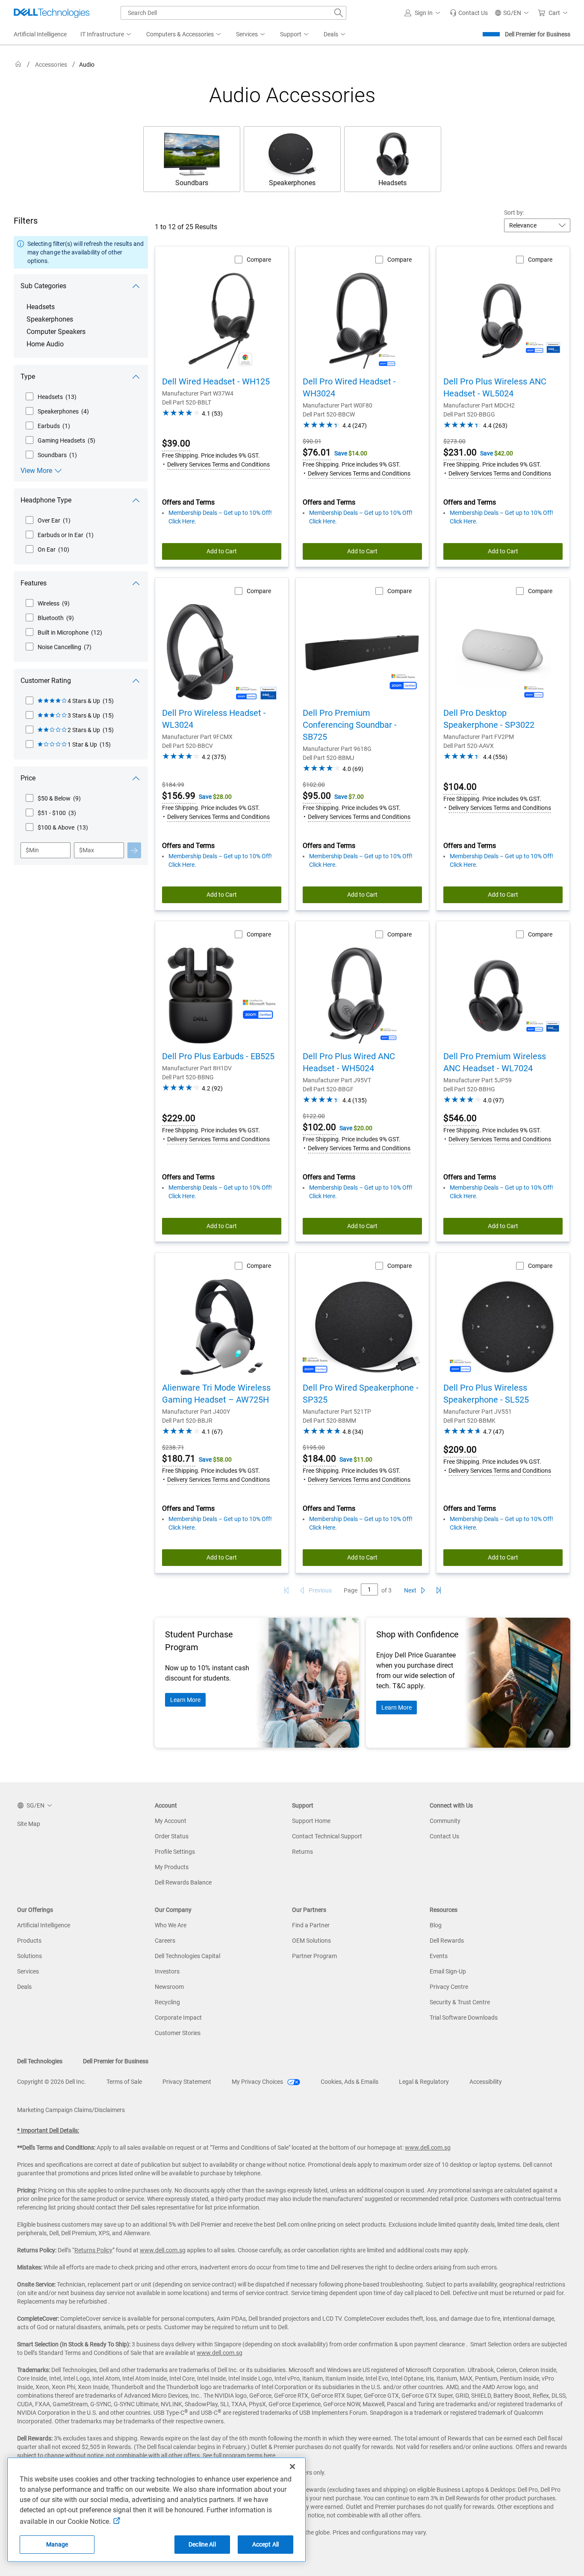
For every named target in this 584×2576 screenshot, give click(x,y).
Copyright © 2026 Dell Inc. (52, 2082)
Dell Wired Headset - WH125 (216, 381)
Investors (167, 1971)
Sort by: (514, 213)
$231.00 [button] (460, 452)
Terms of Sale (124, 2082)
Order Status (172, 1836)
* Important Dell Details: (48, 2130)
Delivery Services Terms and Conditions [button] (218, 464)
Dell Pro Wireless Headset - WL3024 (214, 719)
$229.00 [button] (179, 1118)
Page (351, 1590)
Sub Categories (43, 286)
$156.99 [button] (179, 796)
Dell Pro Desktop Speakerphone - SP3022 (489, 719)
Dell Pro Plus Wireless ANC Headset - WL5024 (495, 387)
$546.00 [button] (460, 1118)
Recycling (167, 2002)
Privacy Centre (449, 1987)
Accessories (51, 65)
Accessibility (486, 2082)
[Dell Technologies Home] (52, 13)
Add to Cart (222, 551)
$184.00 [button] (319, 1459)
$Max (87, 850)
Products (29, 1941)
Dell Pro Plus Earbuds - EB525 (218, 1056)
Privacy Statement (187, 2082)
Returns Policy (93, 2250)
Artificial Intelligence (44, 1925)
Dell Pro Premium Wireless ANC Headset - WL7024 (495, 1062)
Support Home (311, 1821)
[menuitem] (106, 35)
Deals (24, 1987)
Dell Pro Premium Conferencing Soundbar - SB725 (350, 725)
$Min (32, 850)
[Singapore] (18, 64)
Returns (302, 1852)
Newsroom (169, 1987)
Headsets (41, 307)
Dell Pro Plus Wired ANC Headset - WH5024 (349, 1062)
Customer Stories (178, 2033)
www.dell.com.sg (428, 2148)
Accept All (265, 2544)
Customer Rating (46, 681)
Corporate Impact (178, 2018)
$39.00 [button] (176, 443)
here (270, 2455)
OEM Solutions (311, 1941)
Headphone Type (46, 500)
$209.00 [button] (460, 1450)
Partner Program (314, 1956)
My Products (172, 1867)
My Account (171, 1821)
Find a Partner (311, 1925)
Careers (165, 1941)
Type (28, 377)
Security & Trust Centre (460, 2002)
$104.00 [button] (460, 787)
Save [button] (341, 453)
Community (445, 1821)
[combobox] (233, 13)
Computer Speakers (56, 332)
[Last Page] (439, 1590)
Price (28, 778)
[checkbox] (51, 397)
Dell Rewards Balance (183, 1882)
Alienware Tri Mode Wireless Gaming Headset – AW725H (216, 1394)
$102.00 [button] (319, 1127)
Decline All (202, 2544)
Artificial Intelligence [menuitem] (40, 34)
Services (28, 1971)
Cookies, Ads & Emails (350, 2082)
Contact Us (444, 1836)
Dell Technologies (40, 2061)
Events (439, 1956)
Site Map (29, 1824)
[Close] (292, 2467)
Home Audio (45, 344)
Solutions (29, 1956)
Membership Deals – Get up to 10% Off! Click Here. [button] (220, 517)
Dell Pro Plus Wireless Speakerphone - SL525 (486, 1394)
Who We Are (171, 1925)
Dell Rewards (447, 1941)
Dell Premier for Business (538, 34)
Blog (436, 1925)
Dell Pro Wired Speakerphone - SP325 (361, 1394)
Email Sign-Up (448, 1971)
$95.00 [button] (317, 796)
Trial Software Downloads (464, 2018)
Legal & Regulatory (424, 2082)
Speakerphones (50, 319)
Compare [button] (259, 260)
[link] (469, 13)
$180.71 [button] (179, 1459)
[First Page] (286, 1590)
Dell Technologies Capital (187, 1956)
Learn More (185, 1700)
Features (34, 583)
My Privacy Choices (258, 2082)
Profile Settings (175, 1852)
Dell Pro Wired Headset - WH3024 (349, 387)
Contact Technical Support (327, 1836)
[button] (424, 13)
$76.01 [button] (317, 452)
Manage (57, 2544)
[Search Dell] (339, 13)
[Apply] (134, 850)
